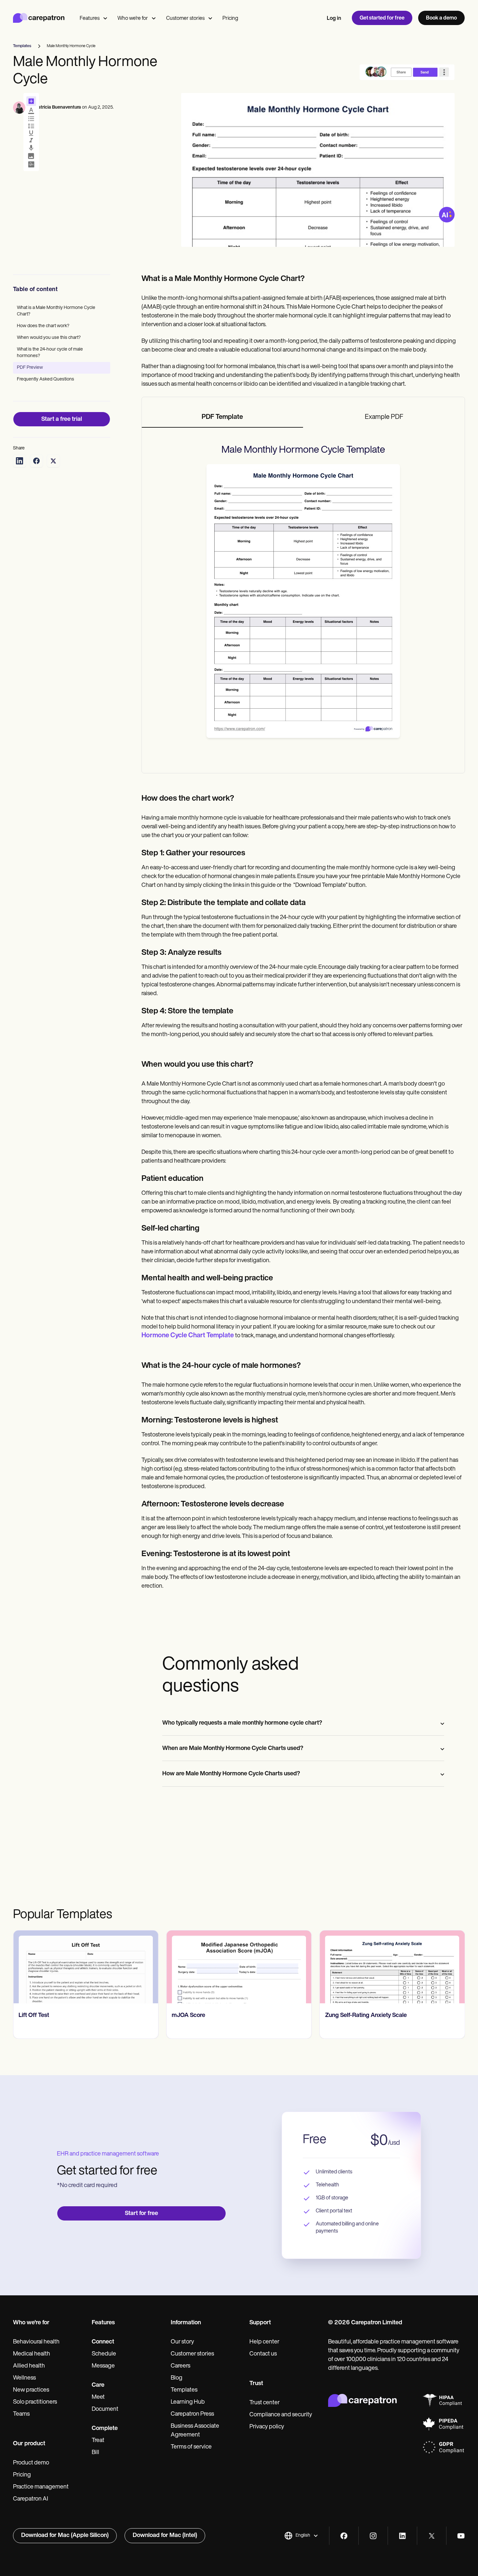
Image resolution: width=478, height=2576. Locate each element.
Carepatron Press (192, 2414)
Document (105, 2409)
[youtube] (461, 2536)
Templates (184, 2390)
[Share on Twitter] (53, 461)
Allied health (29, 2366)
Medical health (32, 2354)
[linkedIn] (402, 2536)
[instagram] (373, 2536)
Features (90, 19)
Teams (21, 2414)
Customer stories (185, 19)
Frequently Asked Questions (46, 379)
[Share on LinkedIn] (20, 461)
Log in (334, 19)
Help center (264, 2342)
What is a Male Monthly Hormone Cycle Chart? (56, 311)
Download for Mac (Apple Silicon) (65, 2536)
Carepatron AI (31, 2499)
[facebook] (344, 2536)
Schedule (104, 2354)
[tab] (223, 418)
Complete (105, 2429)
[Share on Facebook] (36, 461)
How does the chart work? (43, 326)
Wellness (24, 2378)
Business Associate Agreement (195, 2431)
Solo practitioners (35, 2402)
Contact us (263, 2354)
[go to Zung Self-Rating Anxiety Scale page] (239, 1967)
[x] (432, 2536)
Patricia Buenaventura (58, 107)
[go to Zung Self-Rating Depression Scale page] (392, 1967)
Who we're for (133, 19)
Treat (98, 2441)
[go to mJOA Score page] (86, 1967)
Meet (98, 2397)
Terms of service (191, 2447)
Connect (103, 2342)
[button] (301, 2536)
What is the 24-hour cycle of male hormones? (50, 353)
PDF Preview (30, 368)
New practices (31, 2390)
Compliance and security (281, 2415)
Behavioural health (36, 2342)
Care (98, 2385)
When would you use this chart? (49, 338)
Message (103, 2366)
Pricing (230, 19)
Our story (182, 2342)
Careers (180, 2366)
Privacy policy (267, 2427)
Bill (95, 2453)
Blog (177, 2378)
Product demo (31, 2463)
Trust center (265, 2403)
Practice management (41, 2487)
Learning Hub (188, 2402)
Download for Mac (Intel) (165, 2536)
